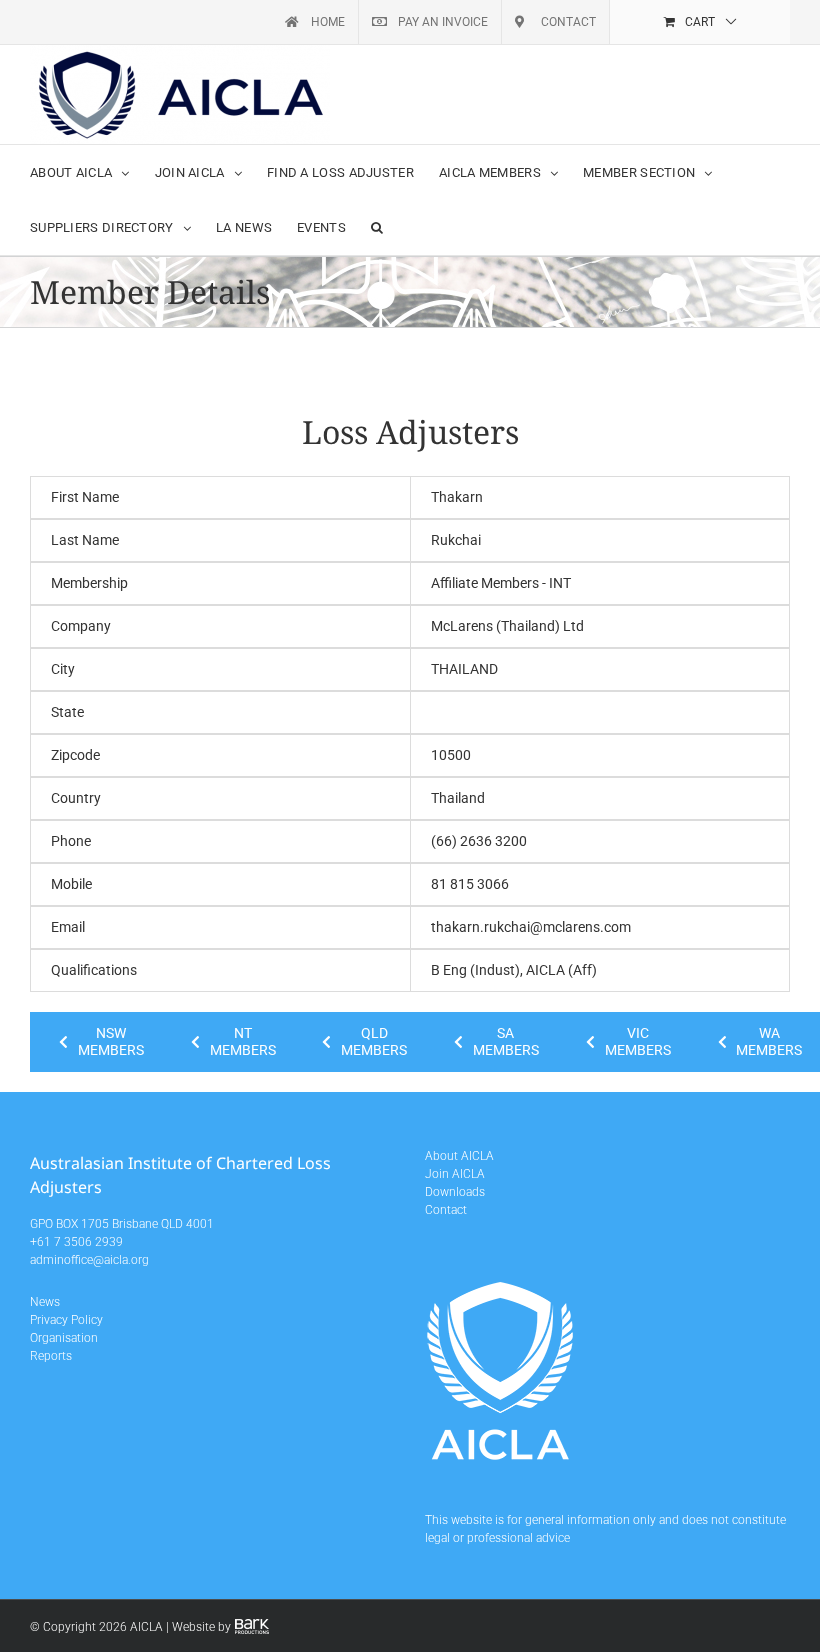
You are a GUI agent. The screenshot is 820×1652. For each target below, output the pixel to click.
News (45, 1302)
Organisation (64, 1338)
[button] (377, 227)
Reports (51, 1356)
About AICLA (459, 1156)
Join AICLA (455, 1174)
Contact (446, 1210)
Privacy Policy (66, 1320)
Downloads (455, 1192)
